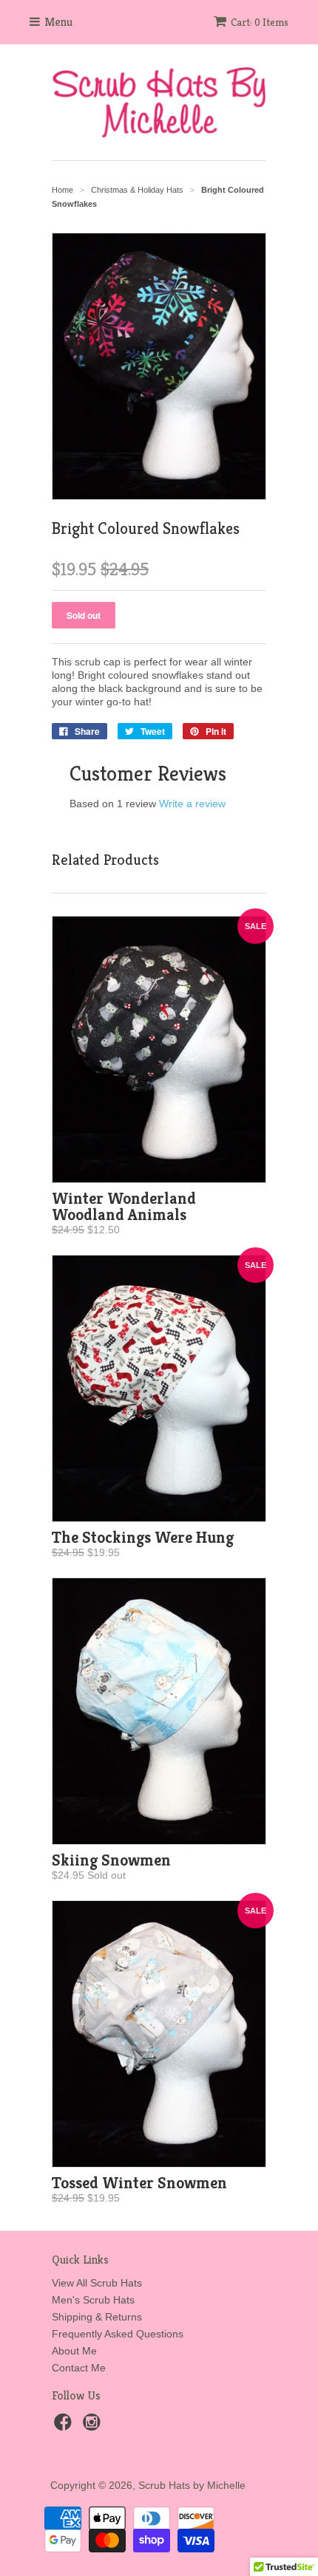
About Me (74, 2351)
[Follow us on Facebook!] (65, 2426)
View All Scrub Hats (97, 2283)
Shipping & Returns (97, 2317)
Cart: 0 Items (260, 22)
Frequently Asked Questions (118, 2334)
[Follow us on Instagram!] (94, 2426)
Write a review (192, 804)
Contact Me (79, 2368)
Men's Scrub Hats (93, 2300)
